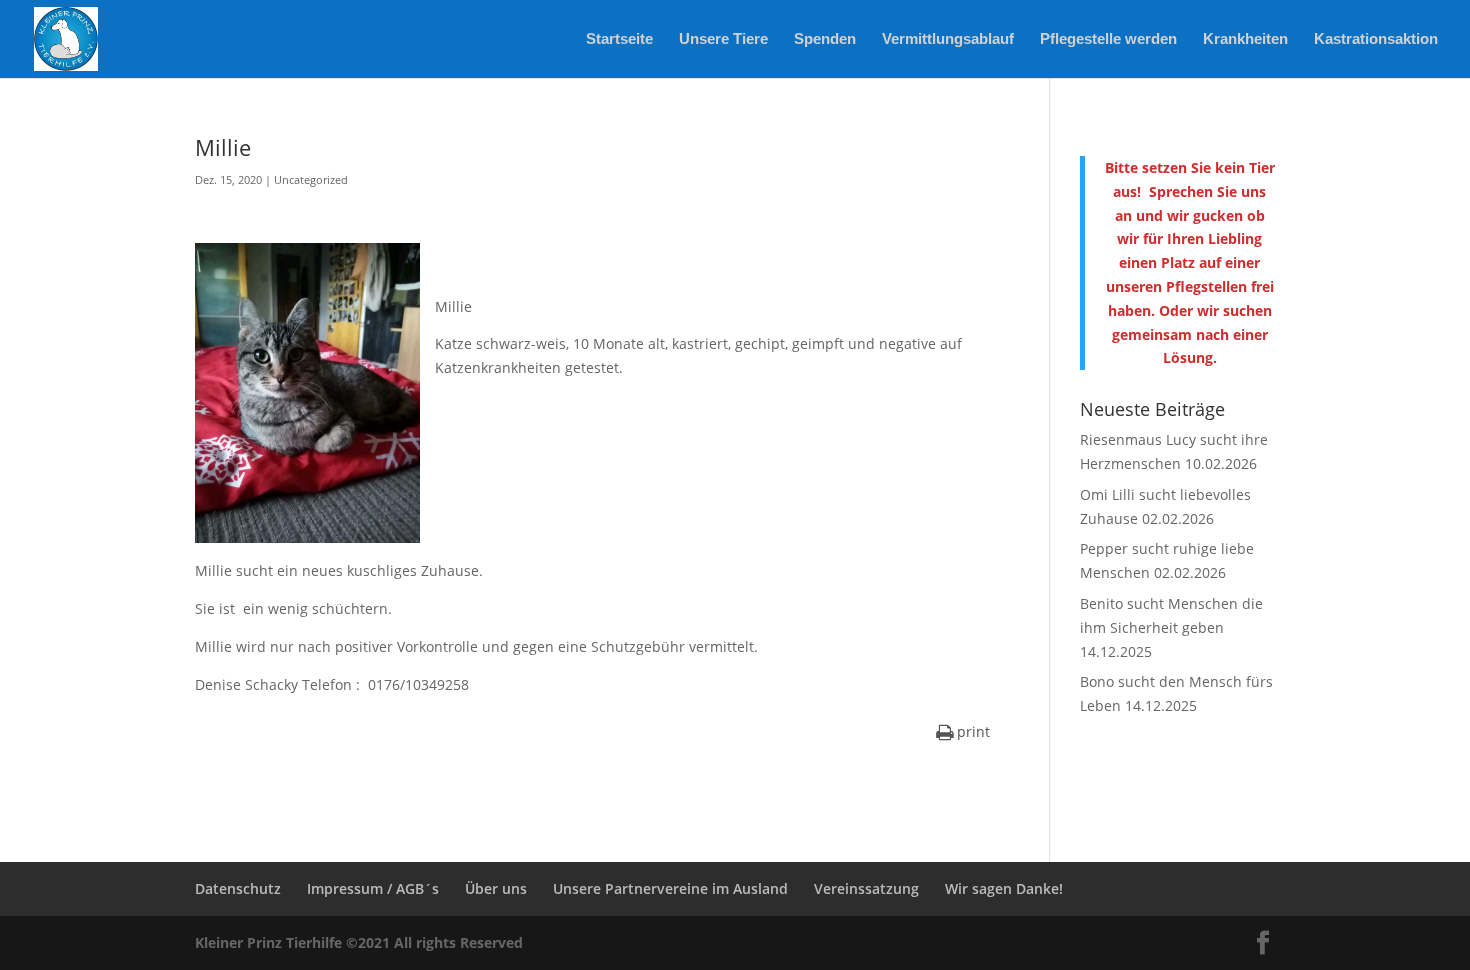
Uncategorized (311, 179)
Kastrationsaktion (1376, 39)
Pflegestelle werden (1108, 39)
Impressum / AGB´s (373, 888)
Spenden (825, 39)
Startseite (619, 39)
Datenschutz (238, 888)
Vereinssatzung (866, 888)
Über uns (496, 888)
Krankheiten (1245, 39)
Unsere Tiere (723, 39)
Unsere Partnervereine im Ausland (670, 888)
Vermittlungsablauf (948, 39)
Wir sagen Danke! (1004, 888)
